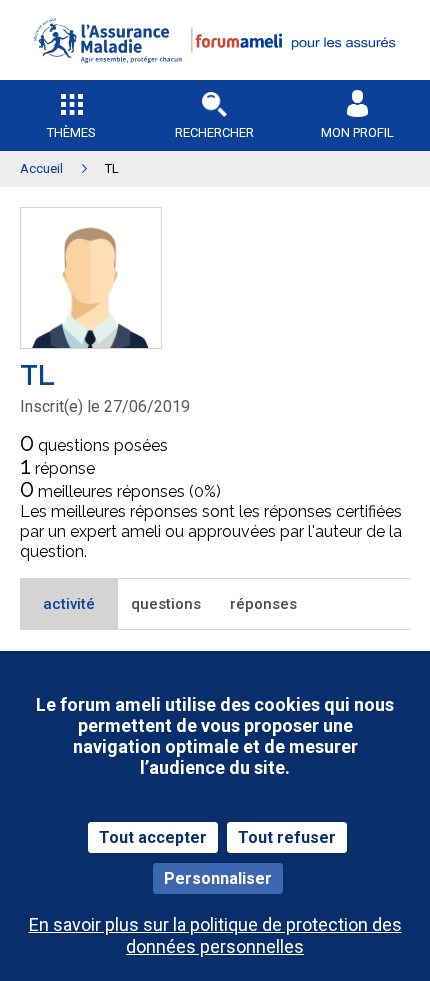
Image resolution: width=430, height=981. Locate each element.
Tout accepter (153, 837)
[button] (215, 75)
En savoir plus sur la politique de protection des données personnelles (215, 935)
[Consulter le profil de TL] (91, 342)
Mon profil (357, 132)
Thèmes (71, 132)
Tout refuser (287, 837)
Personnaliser (218, 878)
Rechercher (214, 132)
